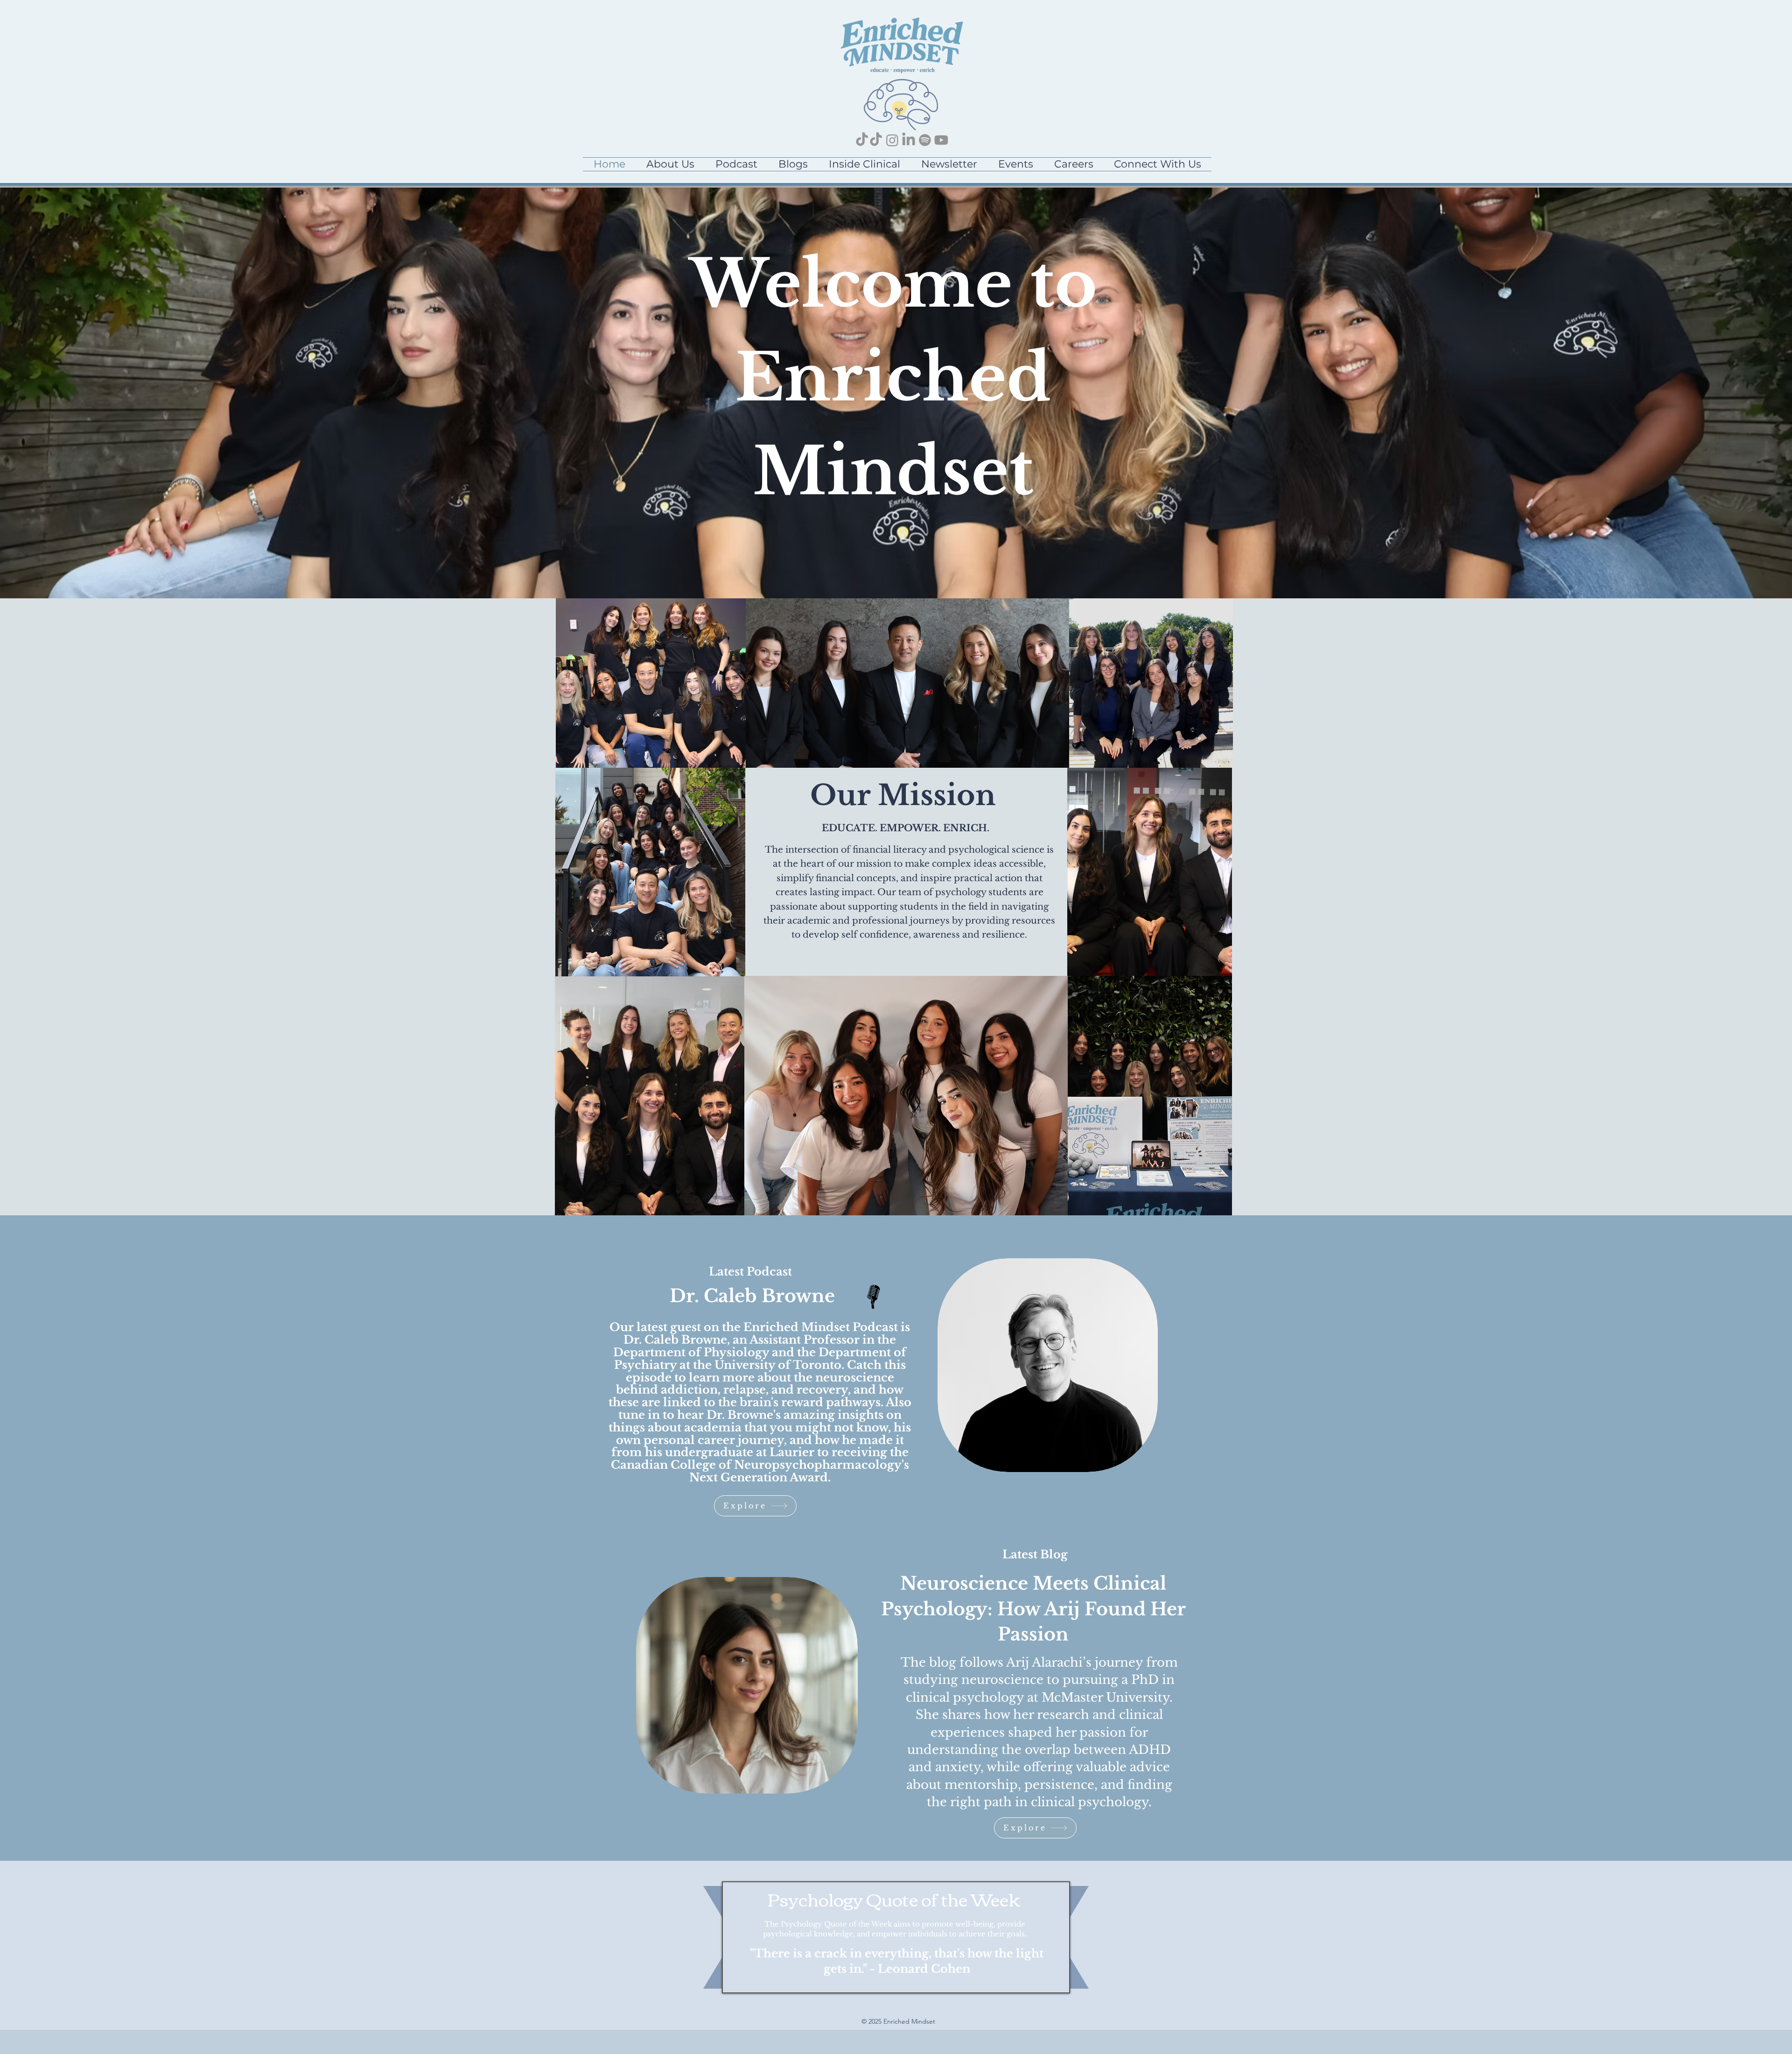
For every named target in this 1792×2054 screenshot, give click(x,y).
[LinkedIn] (909, 140)
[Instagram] (892, 140)
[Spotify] (925, 140)
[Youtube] (941, 140)
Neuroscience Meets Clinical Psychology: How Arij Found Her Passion (1033, 1609)
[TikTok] (862, 140)
